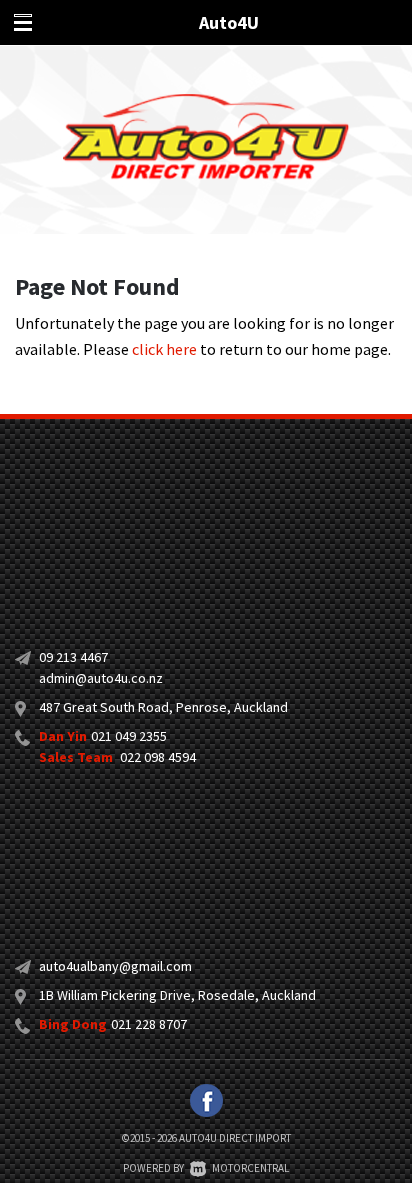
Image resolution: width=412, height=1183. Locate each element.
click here (164, 349)
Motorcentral (250, 1168)
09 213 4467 (73, 657)
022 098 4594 (158, 757)
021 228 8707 (149, 1024)
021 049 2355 (129, 736)
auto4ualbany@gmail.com (115, 966)
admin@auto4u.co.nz (101, 678)
